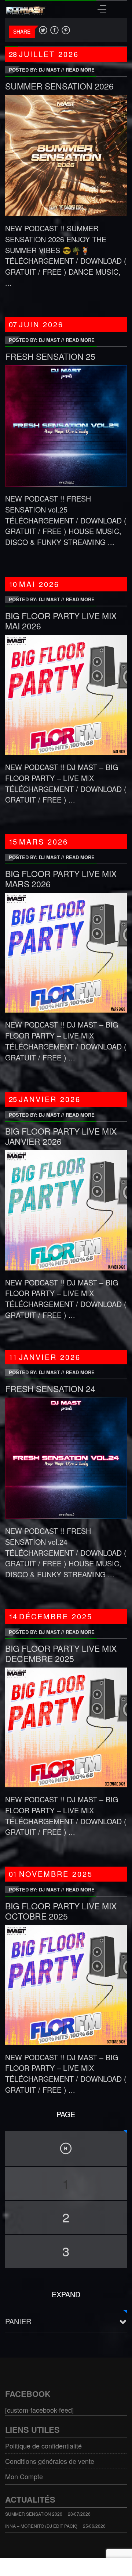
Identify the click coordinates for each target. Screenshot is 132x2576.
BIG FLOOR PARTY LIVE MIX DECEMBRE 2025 (61, 1653)
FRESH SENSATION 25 (50, 356)
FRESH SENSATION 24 (50, 1389)
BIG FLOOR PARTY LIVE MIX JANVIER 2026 (61, 1136)
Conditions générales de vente (50, 2461)
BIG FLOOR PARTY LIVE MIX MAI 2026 (61, 621)
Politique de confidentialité (43, 2446)
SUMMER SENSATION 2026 (59, 86)
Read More (80, 70)
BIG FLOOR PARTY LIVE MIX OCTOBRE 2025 (61, 1911)
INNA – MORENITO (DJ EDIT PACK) (41, 2526)
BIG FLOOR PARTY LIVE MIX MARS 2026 (61, 879)
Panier (18, 2321)
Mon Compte (24, 2476)
